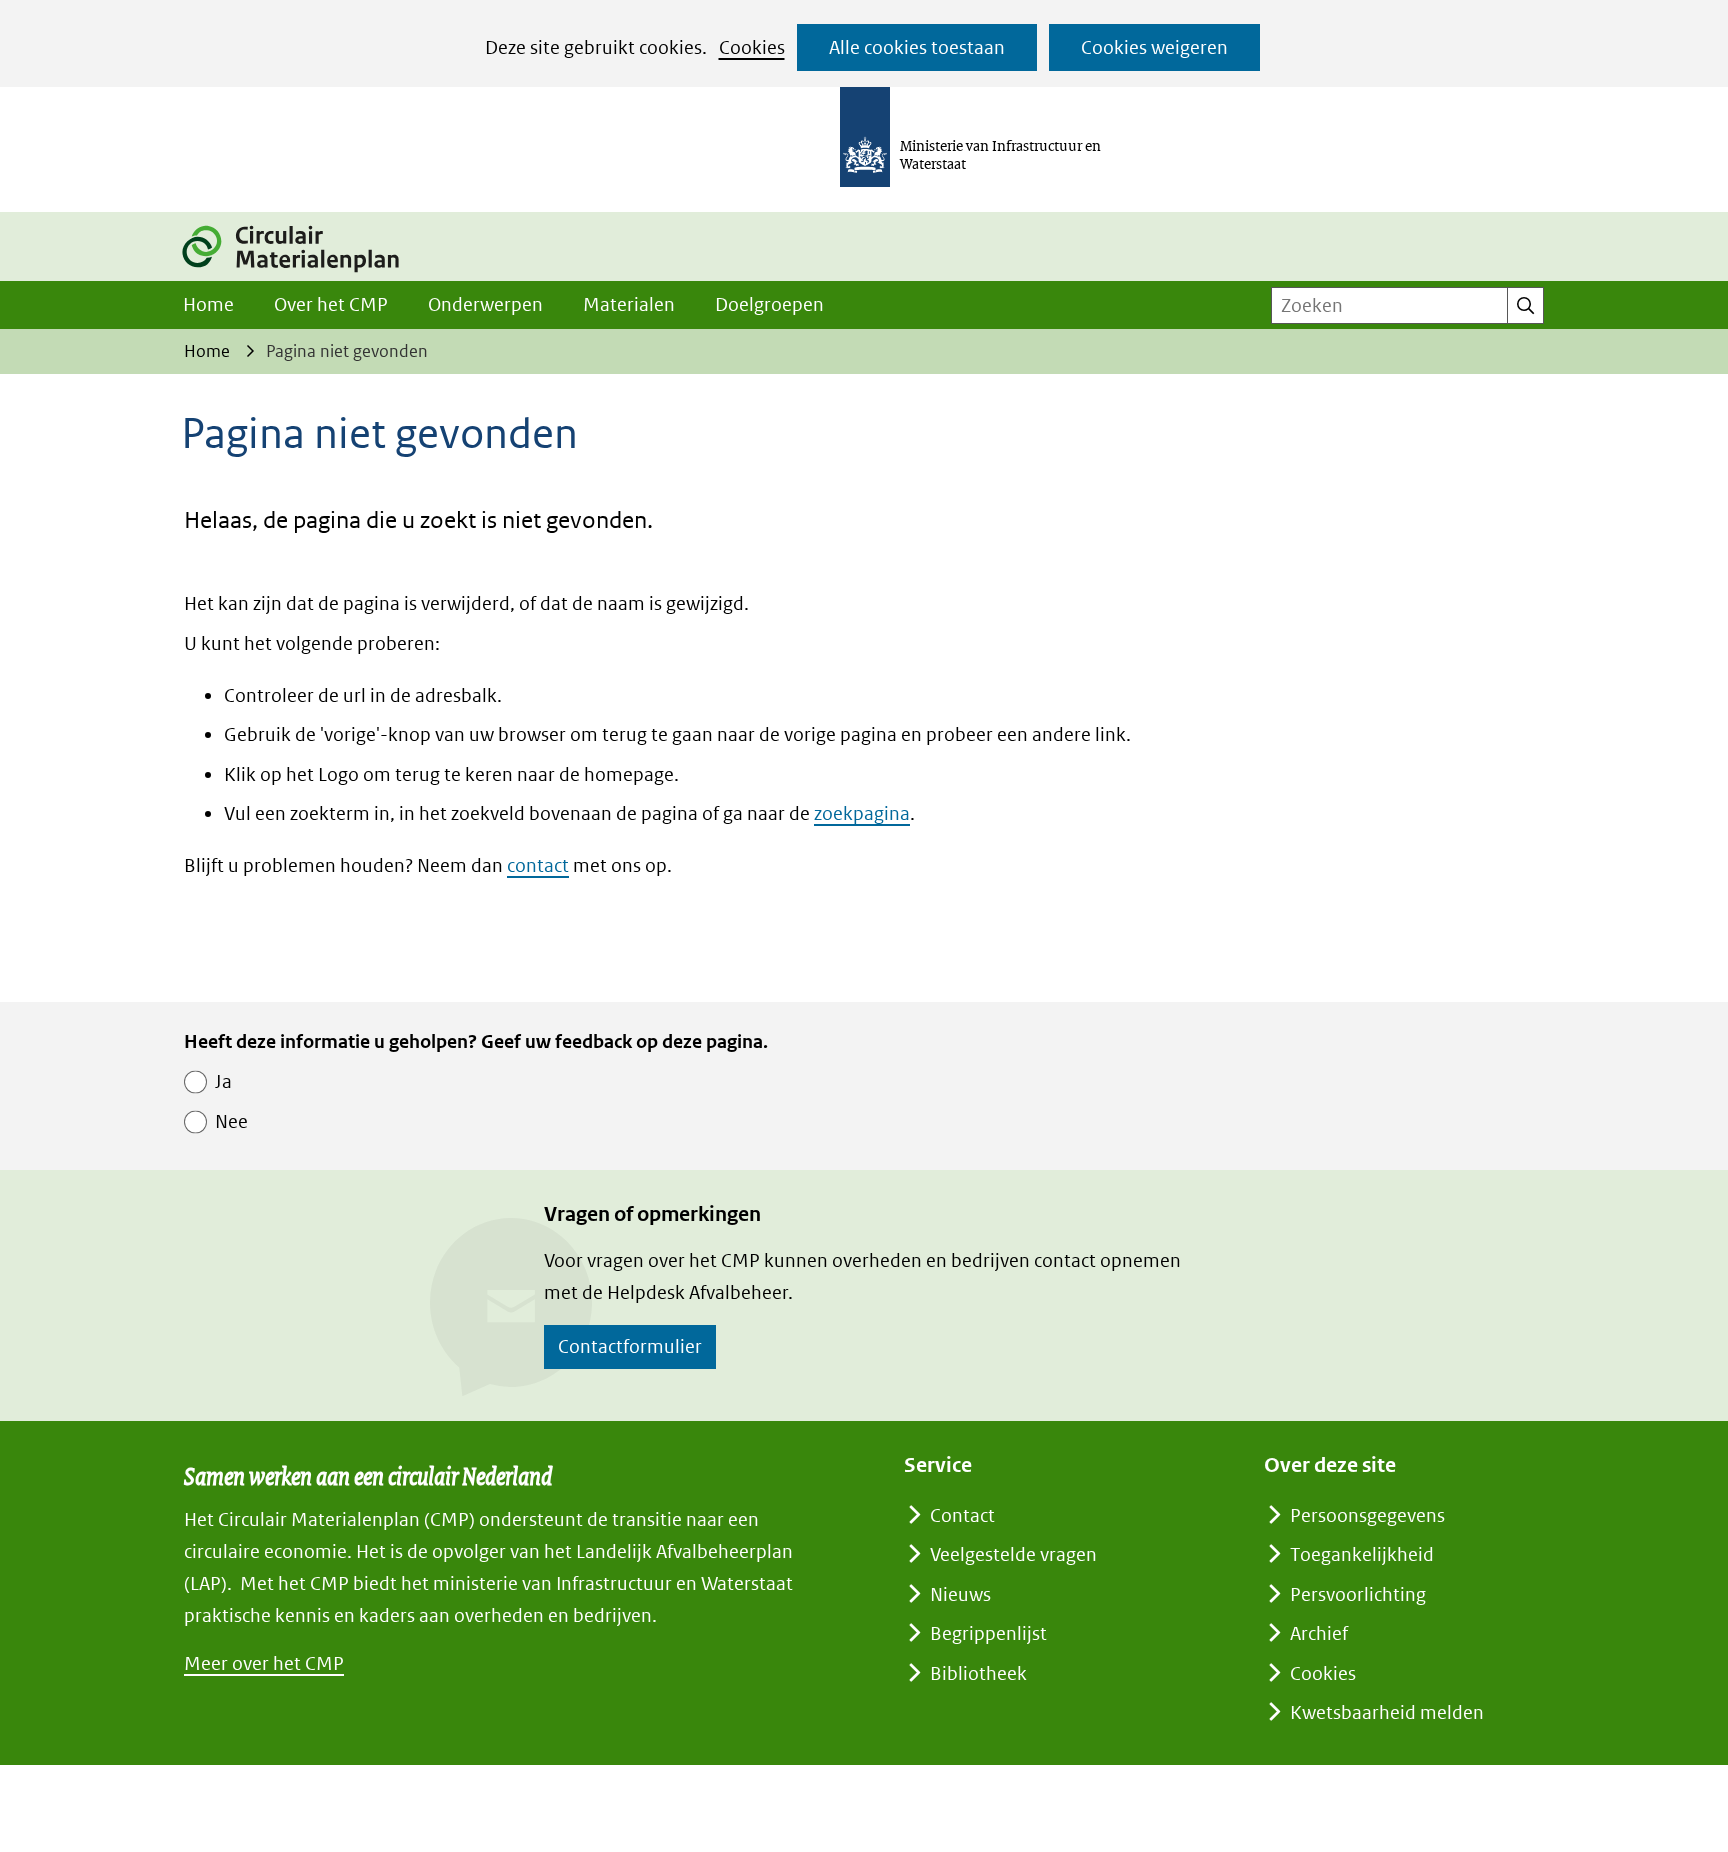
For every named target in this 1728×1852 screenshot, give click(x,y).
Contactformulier (630, 1346)
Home (208, 304)
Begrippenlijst (988, 1633)
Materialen (629, 304)
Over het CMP (331, 304)
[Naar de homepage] (302, 274)
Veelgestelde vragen (1013, 1554)
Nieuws (960, 1594)
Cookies (752, 47)
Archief (1319, 1633)
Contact (962, 1515)
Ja (223, 1081)
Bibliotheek (978, 1673)
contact (538, 865)
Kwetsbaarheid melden (1387, 1712)
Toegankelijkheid (1362, 1554)
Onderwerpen (485, 304)
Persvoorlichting (1358, 1594)
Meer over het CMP (264, 1663)
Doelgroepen (769, 304)
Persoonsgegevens (1367, 1515)
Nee (231, 1121)
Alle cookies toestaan (917, 47)
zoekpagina (862, 813)
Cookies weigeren (1154, 47)
